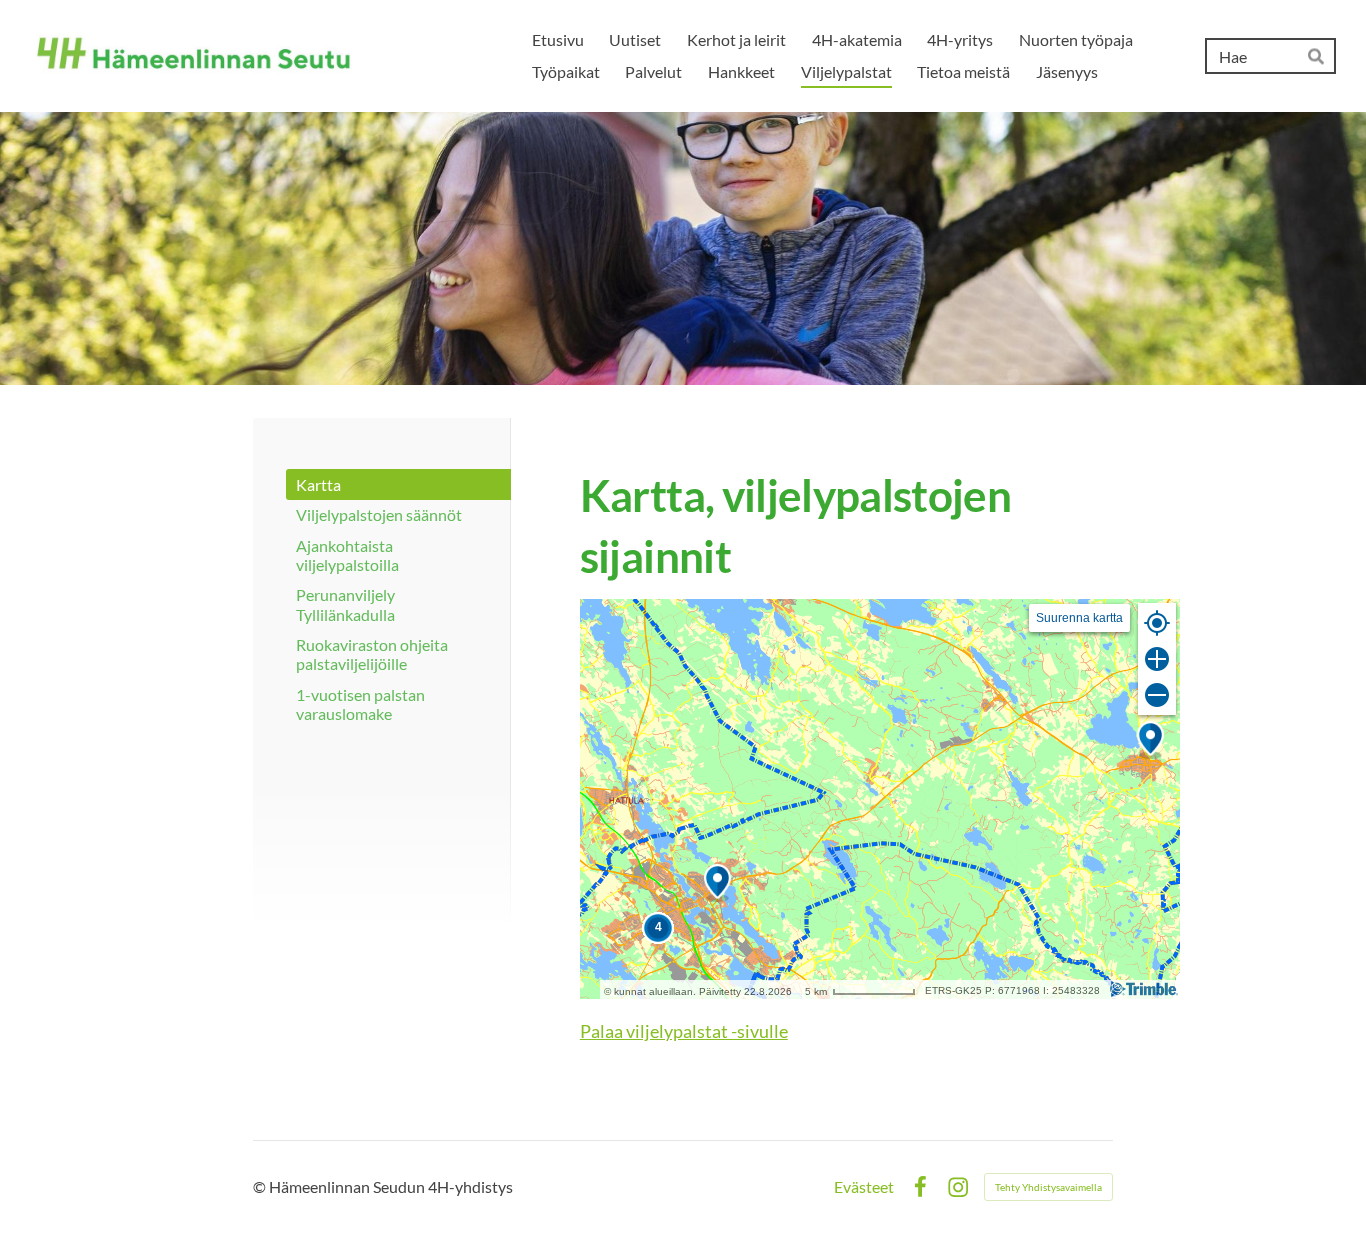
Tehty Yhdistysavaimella (1048, 1187)
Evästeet (864, 1187)
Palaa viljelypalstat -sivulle (684, 1031)
